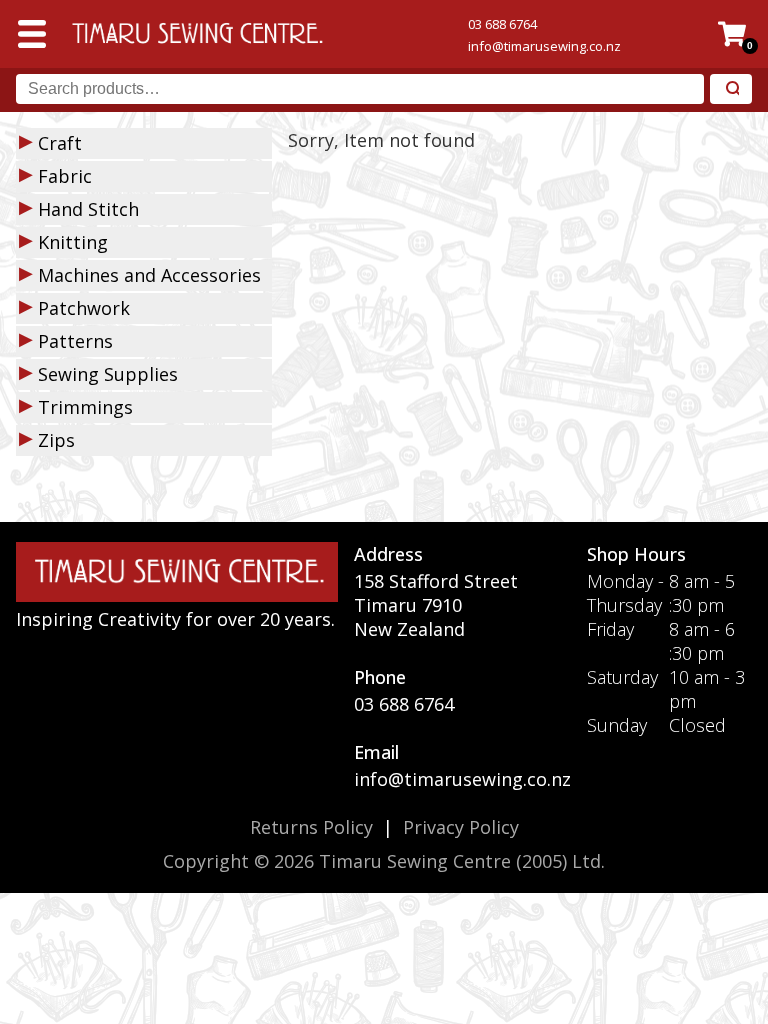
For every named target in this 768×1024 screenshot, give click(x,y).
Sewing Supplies (108, 374)
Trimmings (85, 407)
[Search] (731, 89)
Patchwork (84, 308)
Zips (56, 440)
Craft (60, 143)
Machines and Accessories (149, 275)
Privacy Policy (461, 827)
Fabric (65, 176)
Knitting (73, 242)
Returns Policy (311, 827)
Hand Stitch (88, 209)
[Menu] (32, 34)
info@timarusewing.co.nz (544, 46)
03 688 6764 (502, 24)
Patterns (75, 341)
